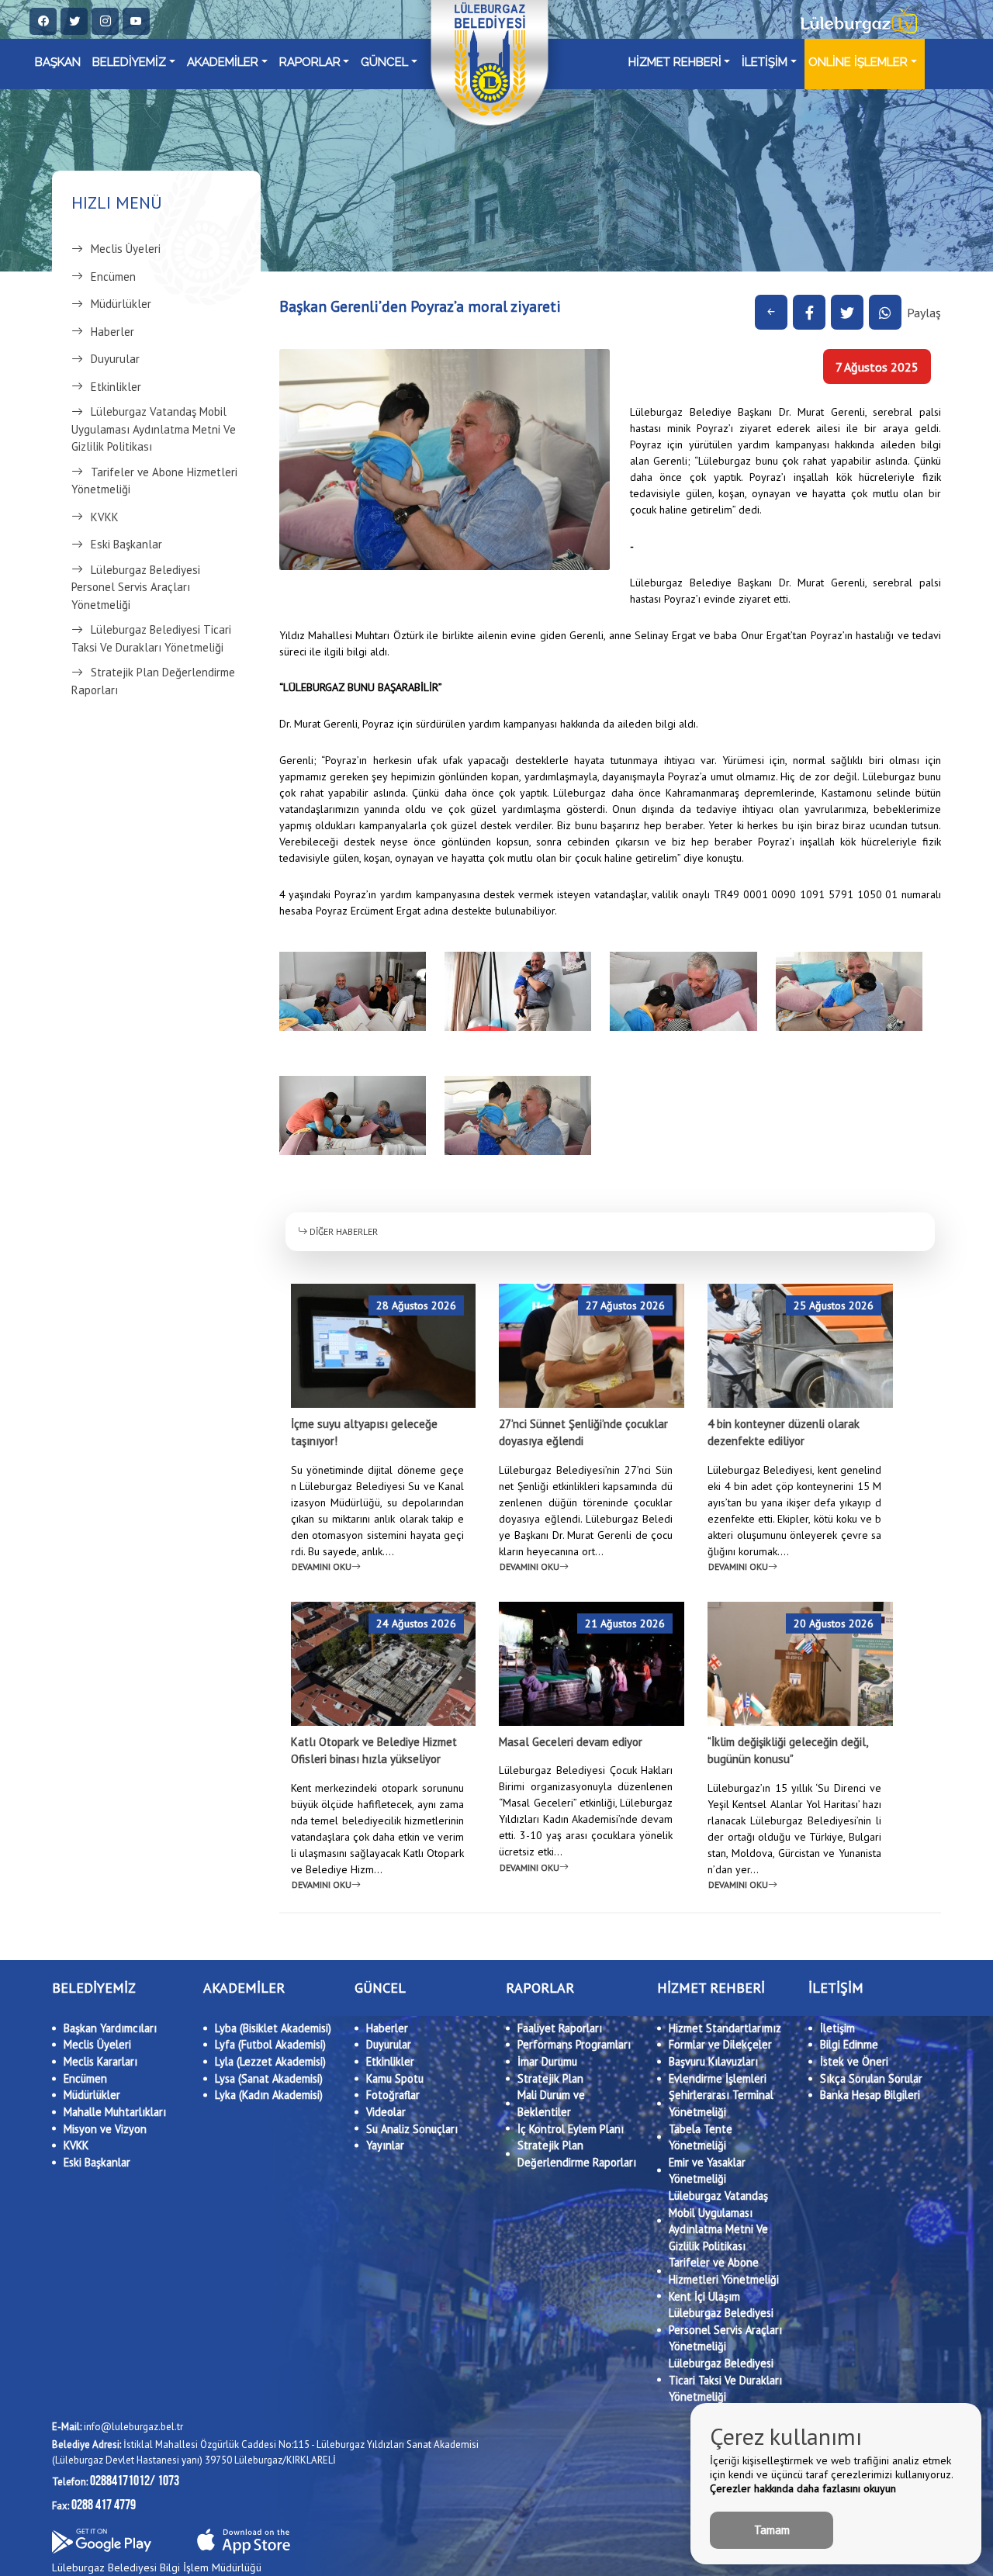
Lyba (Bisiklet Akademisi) (273, 2028)
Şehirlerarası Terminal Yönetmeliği (721, 2103)
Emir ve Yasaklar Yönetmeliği (707, 2171)
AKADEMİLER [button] (223, 62)
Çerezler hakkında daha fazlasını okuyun (803, 2488)
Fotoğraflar (393, 2095)
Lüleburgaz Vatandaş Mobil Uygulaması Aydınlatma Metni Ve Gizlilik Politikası (154, 429)
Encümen (113, 277)
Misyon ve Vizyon (105, 2129)
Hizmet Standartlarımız (725, 2028)
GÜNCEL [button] (384, 62)
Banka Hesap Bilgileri (870, 2095)
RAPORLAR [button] (310, 62)
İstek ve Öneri (854, 2061)
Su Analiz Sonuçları (412, 2129)
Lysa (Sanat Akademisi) (269, 2078)
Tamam (772, 2530)
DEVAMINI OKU (322, 1566)
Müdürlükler (121, 304)
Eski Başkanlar (126, 544)
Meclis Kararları (100, 2061)
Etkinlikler (116, 387)
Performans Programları (574, 2044)
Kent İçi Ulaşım (704, 2296)
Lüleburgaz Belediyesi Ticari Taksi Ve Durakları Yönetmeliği (151, 638)
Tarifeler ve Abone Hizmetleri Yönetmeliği (154, 481)
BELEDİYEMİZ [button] (129, 62)
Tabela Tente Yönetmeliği (701, 2137)
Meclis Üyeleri (126, 249)
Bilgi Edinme (849, 2044)
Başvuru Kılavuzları (713, 2061)
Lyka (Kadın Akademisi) (269, 2095)
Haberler (112, 332)
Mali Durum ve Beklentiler (551, 2103)
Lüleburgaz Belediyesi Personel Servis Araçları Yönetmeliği (136, 587)
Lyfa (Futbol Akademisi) (270, 2044)
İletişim (837, 2028)
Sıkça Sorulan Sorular (871, 2078)
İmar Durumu (547, 2061)
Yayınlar (385, 2145)
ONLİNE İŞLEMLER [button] (858, 62)
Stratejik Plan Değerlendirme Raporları (153, 681)
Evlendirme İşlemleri (718, 2078)
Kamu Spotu (395, 2078)
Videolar (386, 2112)
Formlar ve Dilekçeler (720, 2044)
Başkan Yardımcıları (110, 2028)
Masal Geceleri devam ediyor (571, 1742)
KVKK (105, 517)
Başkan (58, 62)
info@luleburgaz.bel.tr (118, 2427)
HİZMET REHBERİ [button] (675, 62)
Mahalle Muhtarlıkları (115, 2112)
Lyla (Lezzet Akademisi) (270, 2061)
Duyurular (115, 359)
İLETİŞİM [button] (765, 62)
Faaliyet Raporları (560, 2028)
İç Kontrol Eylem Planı (571, 2129)
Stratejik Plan (550, 2078)
